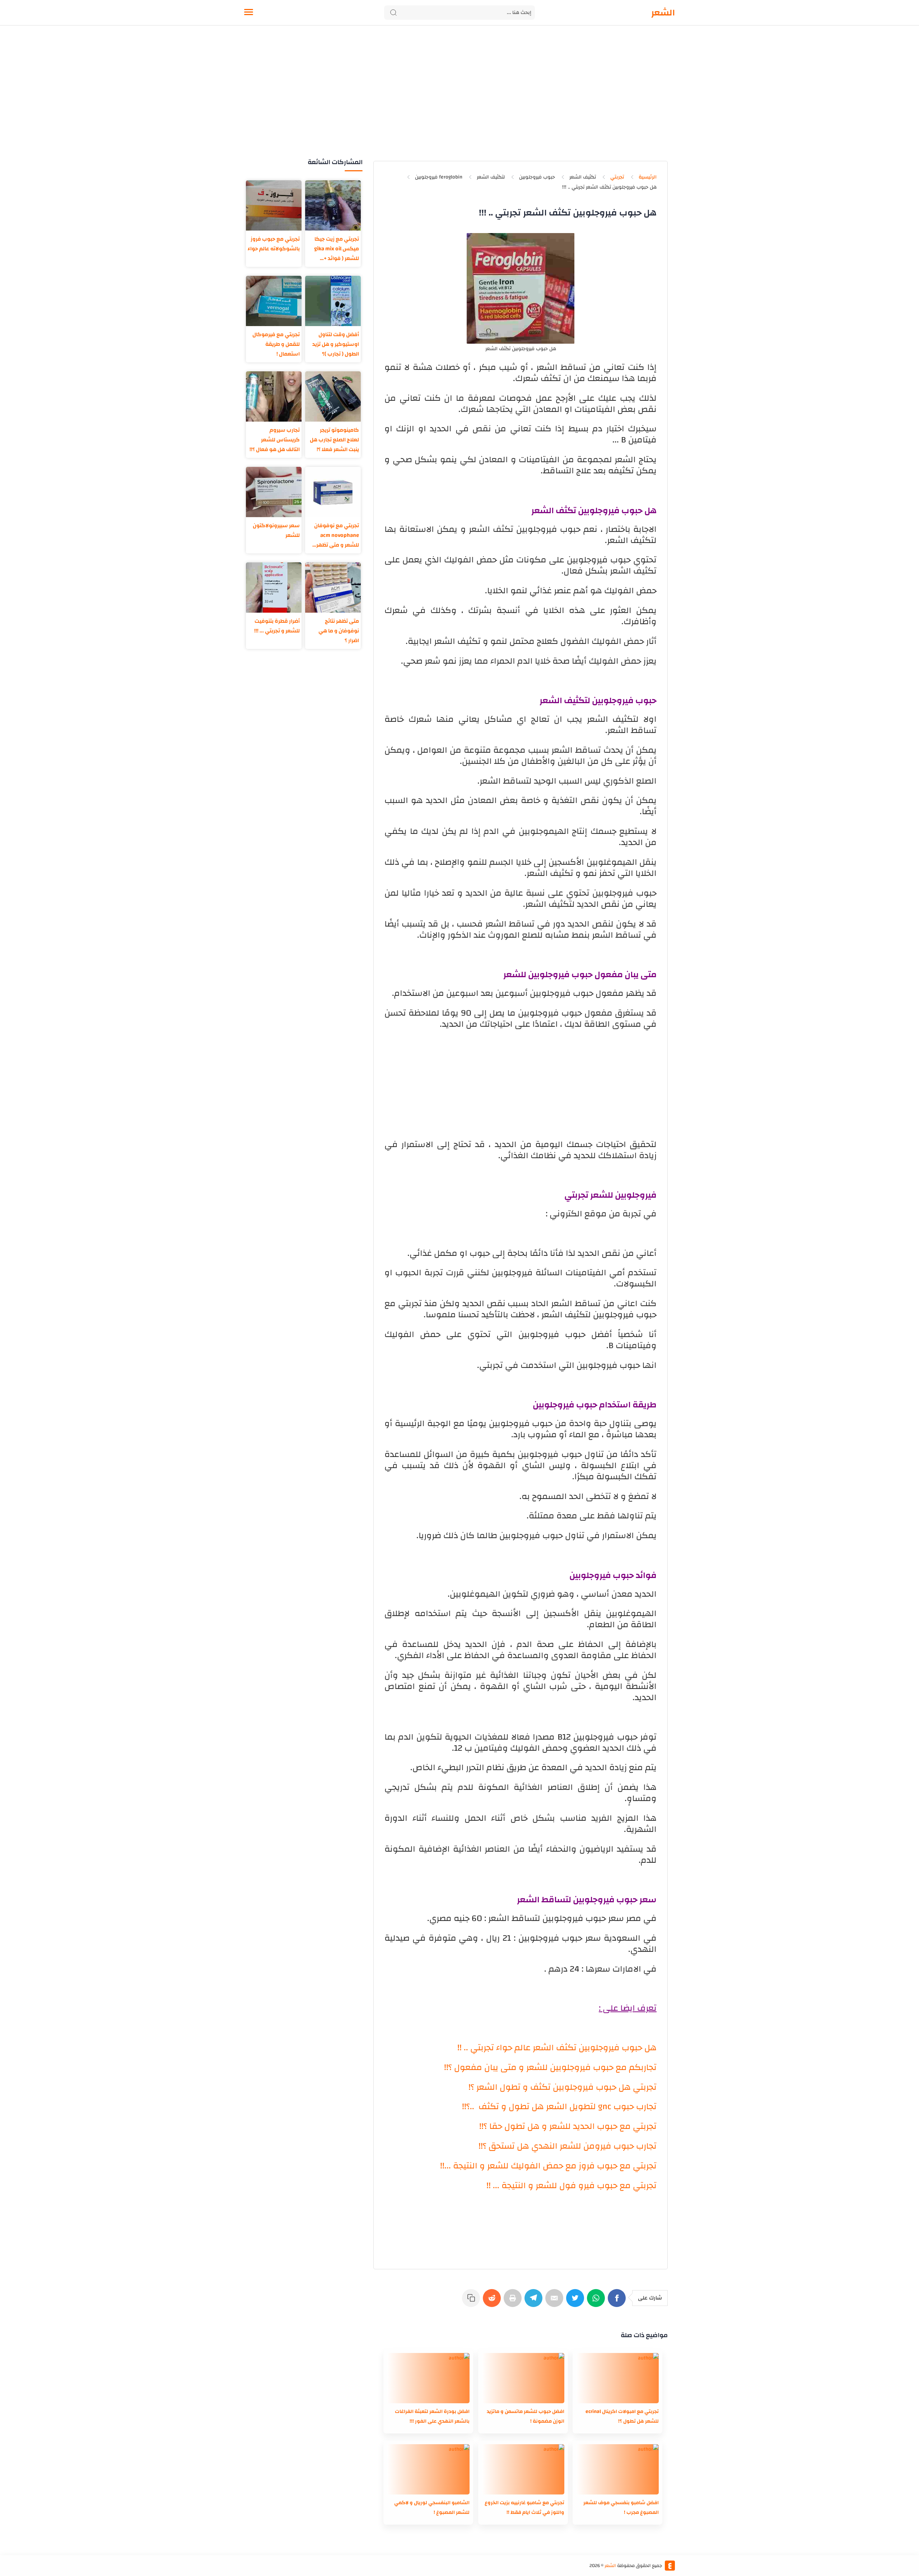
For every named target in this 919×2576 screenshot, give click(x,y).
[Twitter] (577, 2302)
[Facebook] (618, 2302)
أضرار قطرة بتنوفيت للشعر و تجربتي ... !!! (277, 626)
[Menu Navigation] (249, 13)
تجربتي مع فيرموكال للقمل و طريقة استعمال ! (276, 344)
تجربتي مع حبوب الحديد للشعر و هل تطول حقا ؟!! (568, 2126)
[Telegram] (535, 2302)
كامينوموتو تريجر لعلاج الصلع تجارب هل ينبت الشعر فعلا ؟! (334, 440)
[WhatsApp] (597, 2302)
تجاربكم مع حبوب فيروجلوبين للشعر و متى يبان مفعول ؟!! (550, 2067)
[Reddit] (493, 2302)
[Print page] (514, 2302)
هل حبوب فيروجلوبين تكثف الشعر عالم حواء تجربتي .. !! (557, 2048)
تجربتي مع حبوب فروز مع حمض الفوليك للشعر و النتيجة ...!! (548, 2166)
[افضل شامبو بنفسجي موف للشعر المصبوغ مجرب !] (617, 2469)
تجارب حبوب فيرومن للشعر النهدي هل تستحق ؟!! (568, 2146)
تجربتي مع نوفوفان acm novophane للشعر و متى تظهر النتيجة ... (337, 535)
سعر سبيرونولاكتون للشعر (276, 530)
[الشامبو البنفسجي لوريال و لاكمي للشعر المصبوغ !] (428, 2469)
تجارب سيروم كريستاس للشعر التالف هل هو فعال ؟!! (275, 440)
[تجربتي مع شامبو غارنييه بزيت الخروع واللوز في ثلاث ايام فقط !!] (523, 2469)
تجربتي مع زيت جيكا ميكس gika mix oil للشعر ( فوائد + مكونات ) (337, 249)
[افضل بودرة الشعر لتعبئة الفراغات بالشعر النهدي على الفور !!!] (428, 2378)
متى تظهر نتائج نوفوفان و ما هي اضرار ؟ (339, 631)
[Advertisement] (459, 100)
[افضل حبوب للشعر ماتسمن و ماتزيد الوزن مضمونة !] (523, 2378)
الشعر (663, 13)
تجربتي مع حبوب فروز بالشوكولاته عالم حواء (274, 244)
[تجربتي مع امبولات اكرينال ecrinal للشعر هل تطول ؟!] (617, 2378)
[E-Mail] (556, 2302)
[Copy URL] (472, 2302)
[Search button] (393, 13)
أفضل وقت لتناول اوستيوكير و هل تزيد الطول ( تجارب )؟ (336, 344)
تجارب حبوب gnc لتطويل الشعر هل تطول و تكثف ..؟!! (559, 2107)
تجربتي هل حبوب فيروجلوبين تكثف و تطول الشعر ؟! (563, 2087)
